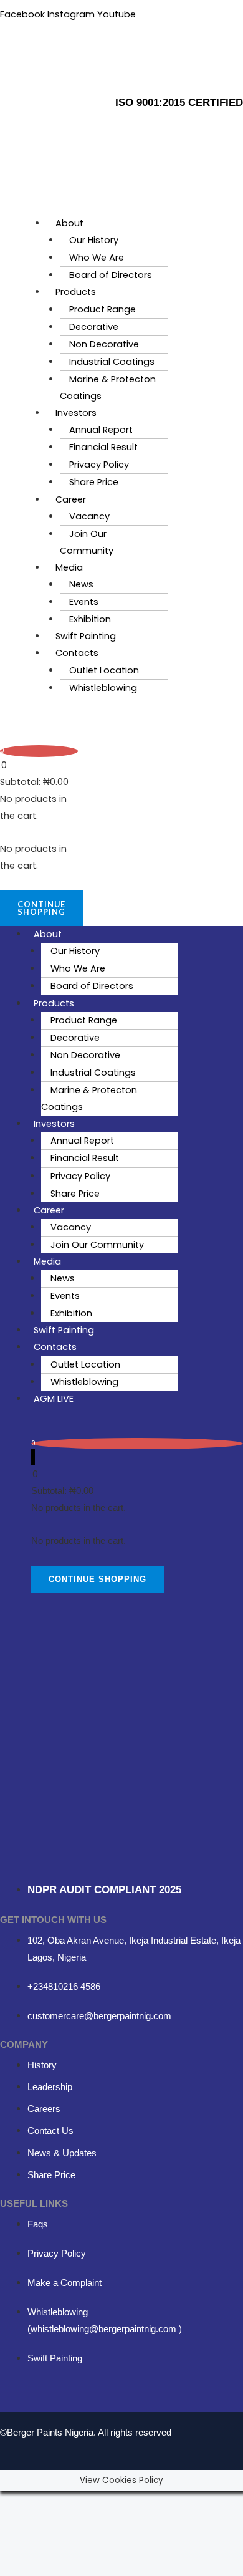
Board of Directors (111, 275)
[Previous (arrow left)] (17, 2524)
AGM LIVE (54, 1399)
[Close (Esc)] (130, 2502)
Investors (76, 413)
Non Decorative (104, 344)
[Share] (92, 2502)
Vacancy (89, 516)
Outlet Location (104, 670)
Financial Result (103, 447)
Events (84, 602)
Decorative (94, 327)
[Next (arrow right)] (55, 2524)
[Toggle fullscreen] (55, 2502)
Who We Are (97, 258)
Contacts (77, 653)
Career (71, 499)
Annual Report (101, 430)
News (81, 584)
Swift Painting (86, 636)
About (69, 223)
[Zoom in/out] (17, 2502)
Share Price (94, 482)
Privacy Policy (99, 465)
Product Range (102, 309)
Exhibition (90, 619)
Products (76, 292)
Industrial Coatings (112, 362)
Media (69, 567)
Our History (94, 240)
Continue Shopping (41, 908)
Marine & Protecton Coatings (108, 388)
